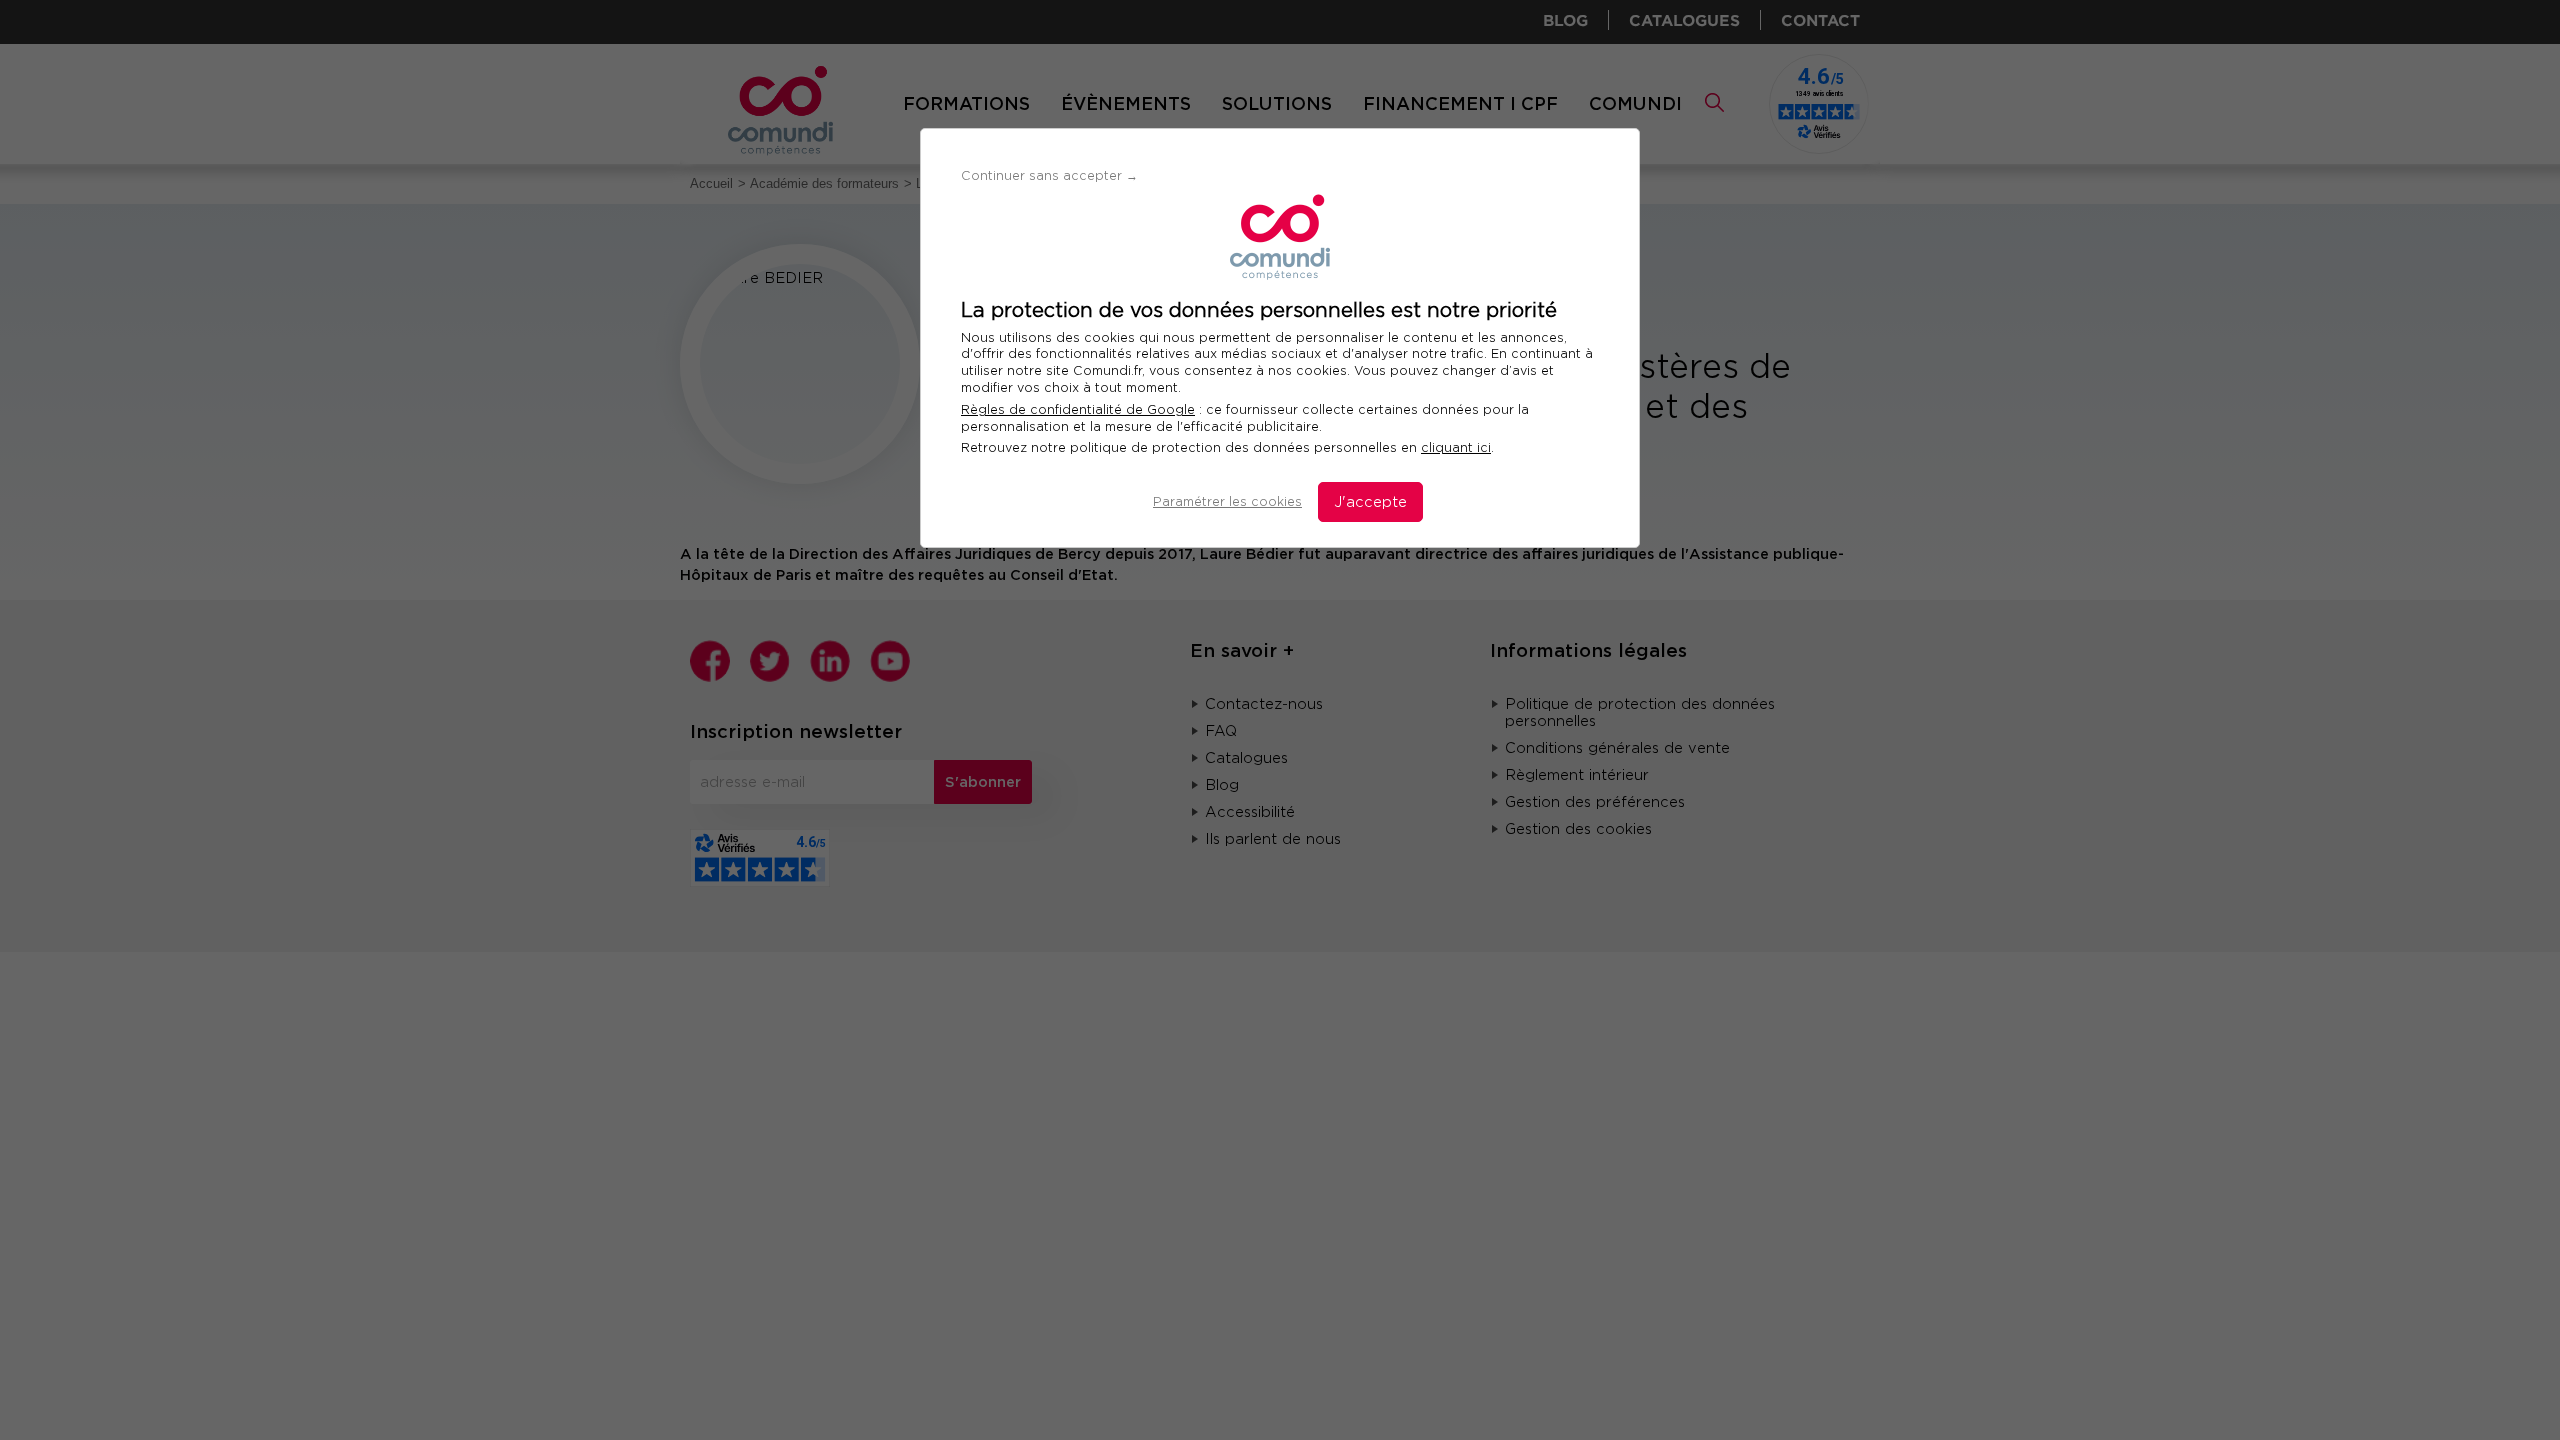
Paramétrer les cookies (1227, 501)
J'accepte (1370, 502)
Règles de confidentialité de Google (1078, 409)
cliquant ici (1456, 447)
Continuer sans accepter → (1049, 175)
